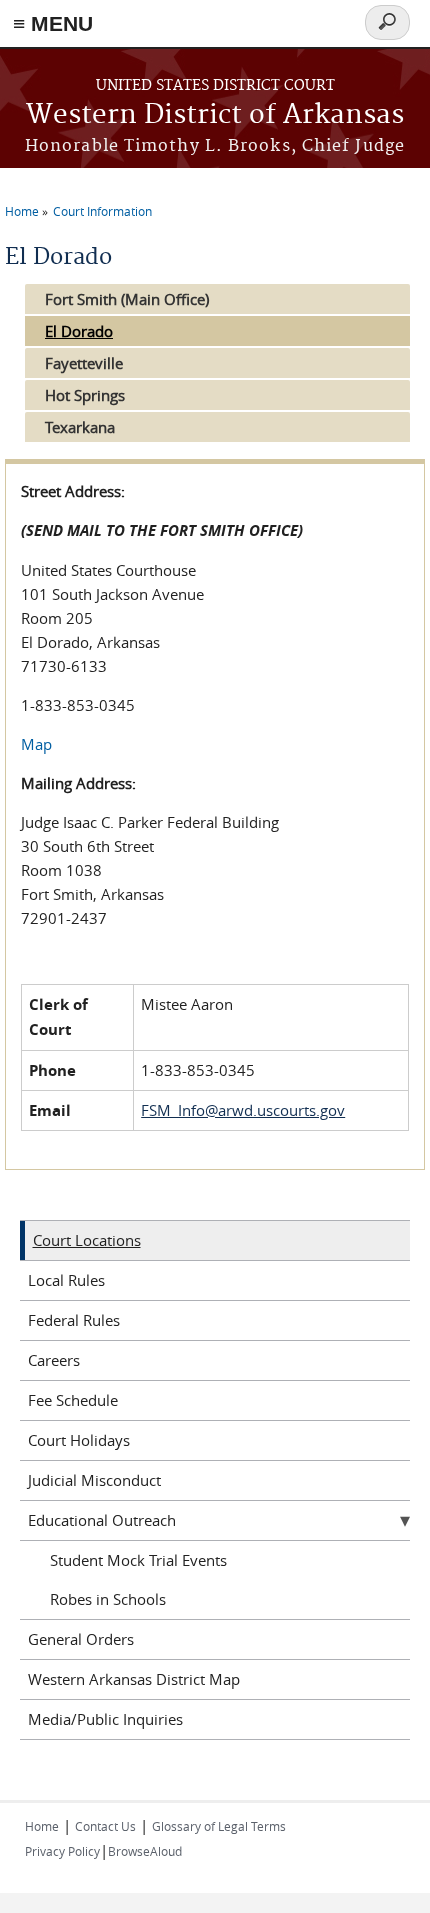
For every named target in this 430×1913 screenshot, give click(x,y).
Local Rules (66, 1280)
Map (36, 744)
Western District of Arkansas (215, 115)
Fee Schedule (73, 1400)
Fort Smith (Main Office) (127, 299)
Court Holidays (79, 1440)
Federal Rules (74, 1320)
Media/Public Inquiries (105, 1719)
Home (22, 211)
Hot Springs (85, 395)
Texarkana (80, 427)
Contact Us (105, 1826)
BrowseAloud (145, 1851)
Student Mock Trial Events (138, 1560)
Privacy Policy (62, 1851)
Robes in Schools (108, 1599)
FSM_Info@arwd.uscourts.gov (243, 1110)
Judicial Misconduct (94, 1480)
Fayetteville (84, 363)
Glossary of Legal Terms (219, 1826)
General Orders (81, 1639)
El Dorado (79, 331)
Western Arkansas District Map (134, 1679)
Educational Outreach (102, 1520)
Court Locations (87, 1240)
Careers (54, 1360)
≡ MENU (53, 23)
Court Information (102, 211)
